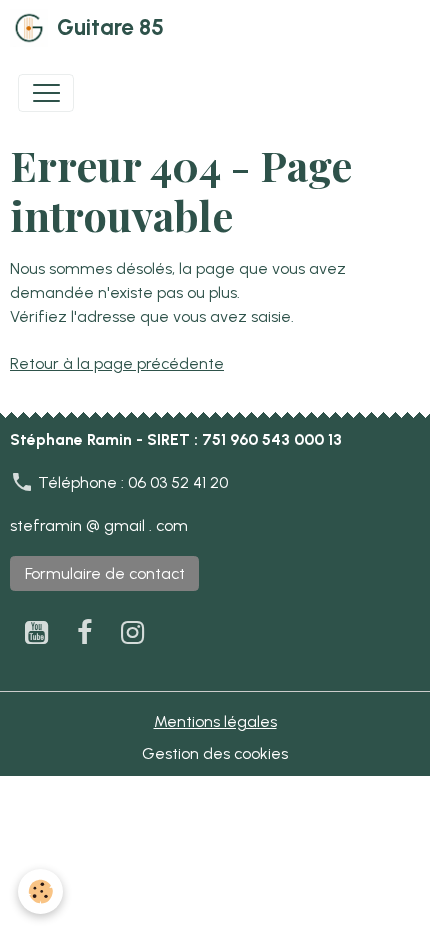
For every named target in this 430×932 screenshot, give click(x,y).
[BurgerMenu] (46, 93)
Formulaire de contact (105, 573)
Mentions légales (215, 721)
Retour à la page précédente (117, 363)
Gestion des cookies (215, 753)
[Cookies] (40, 891)
